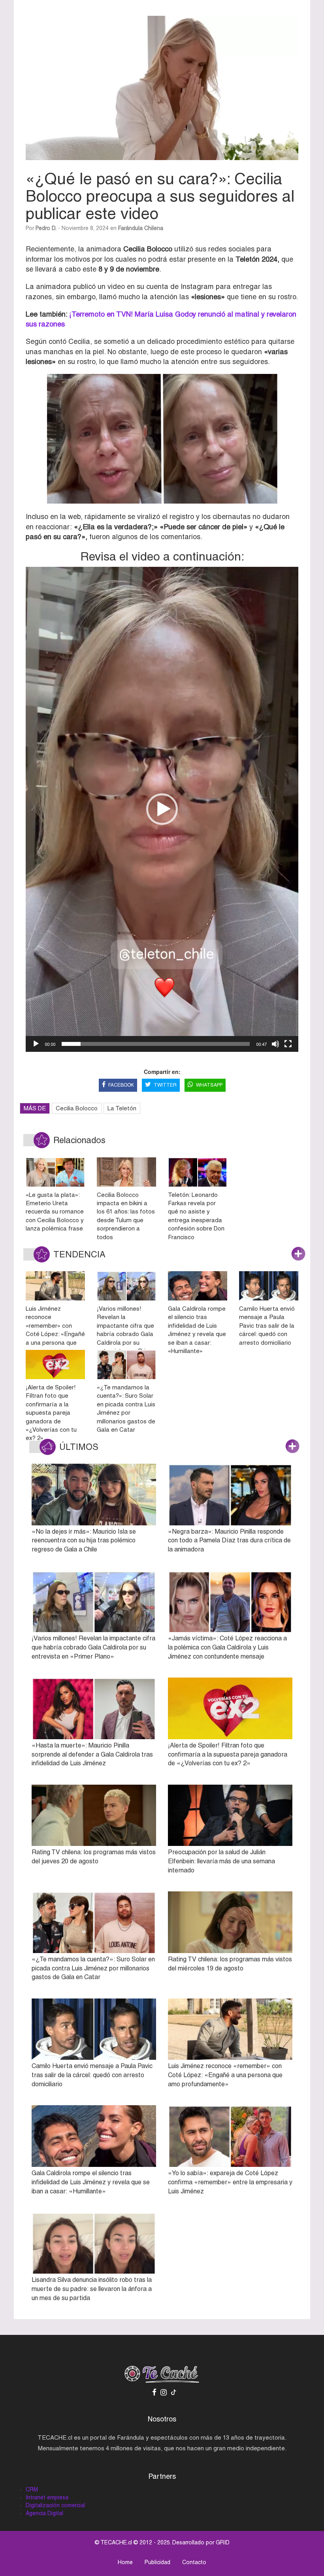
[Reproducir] (36, 1044)
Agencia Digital (44, 2513)
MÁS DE (35, 1108)
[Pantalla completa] (288, 1044)
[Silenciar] (275, 1044)
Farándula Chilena (141, 228)
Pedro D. (46, 228)
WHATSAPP (209, 1085)
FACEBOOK (121, 1085)
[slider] (156, 1044)
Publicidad (157, 2562)
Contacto (194, 2562)
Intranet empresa (47, 2497)
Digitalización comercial (55, 2505)
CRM (32, 2489)
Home (125, 2562)
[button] (162, 809)
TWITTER (165, 1085)
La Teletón (122, 1108)
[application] (162, 809)
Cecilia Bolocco (77, 1108)
